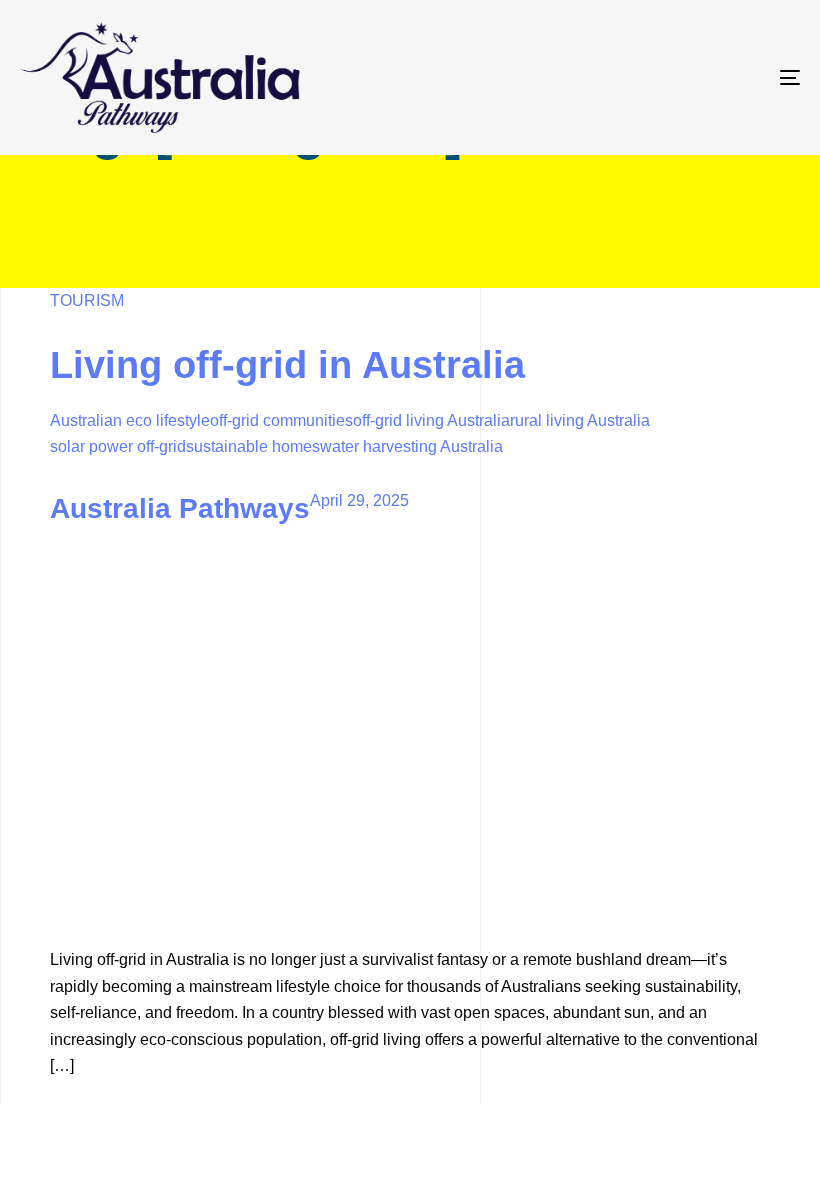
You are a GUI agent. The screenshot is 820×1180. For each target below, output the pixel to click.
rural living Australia (580, 420)
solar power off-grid (118, 446)
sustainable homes (253, 446)
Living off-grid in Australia (287, 365)
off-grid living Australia (431, 420)
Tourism (87, 300)
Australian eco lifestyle (130, 420)
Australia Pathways (180, 508)
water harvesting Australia (411, 446)
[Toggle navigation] (670, 77)
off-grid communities (281, 420)
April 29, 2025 (359, 500)
